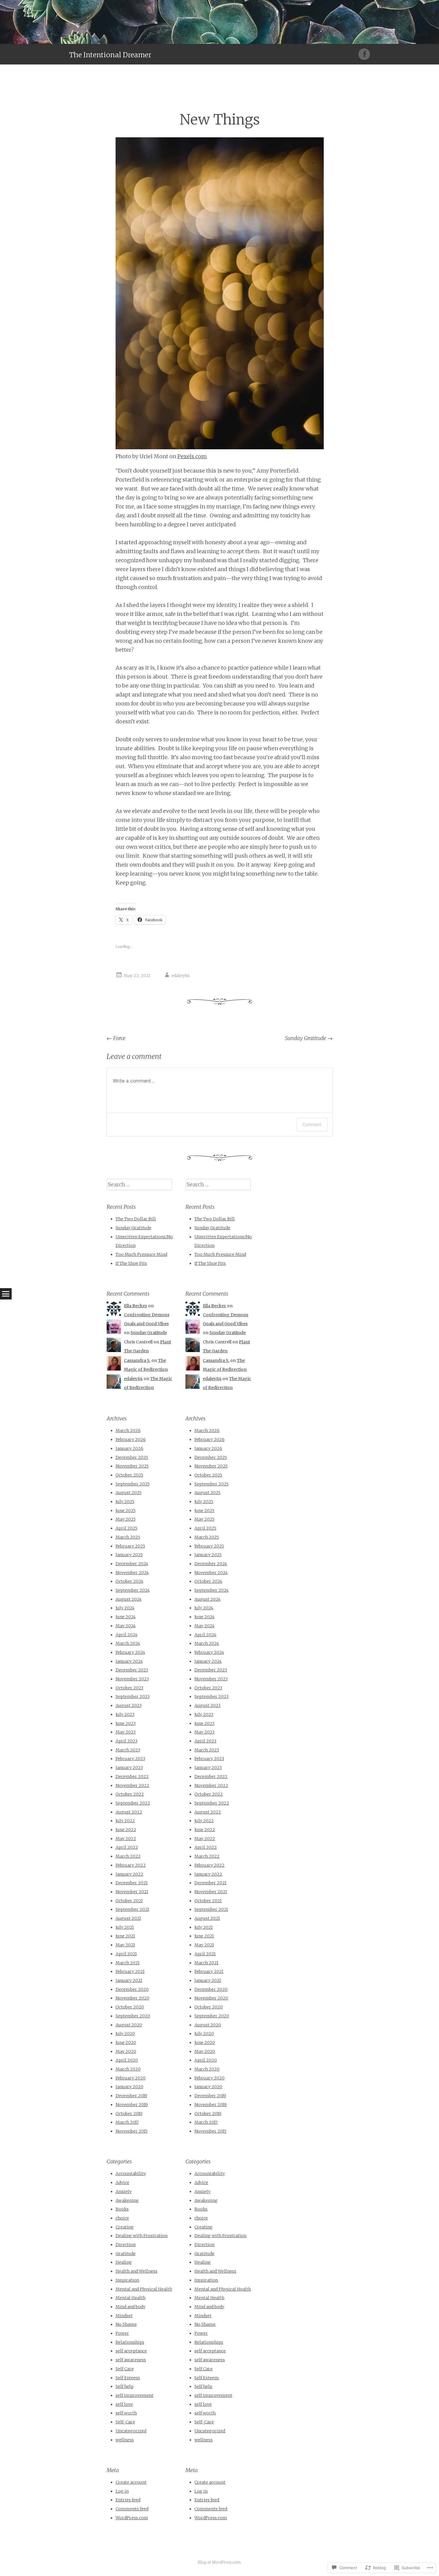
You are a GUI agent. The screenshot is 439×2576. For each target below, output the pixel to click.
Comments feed (132, 2509)
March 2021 (128, 1963)
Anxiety (124, 2191)
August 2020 (129, 2025)
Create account (131, 2482)
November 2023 (132, 1679)
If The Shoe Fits (131, 1263)
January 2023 (129, 1768)
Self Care (125, 2369)
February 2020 (131, 2078)
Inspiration (127, 2280)
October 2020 (130, 2007)
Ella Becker (136, 1306)
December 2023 (132, 1670)
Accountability (131, 2174)
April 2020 (127, 2060)
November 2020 (132, 1998)
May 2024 (126, 1626)
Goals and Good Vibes (146, 1324)
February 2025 (130, 1546)
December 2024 (132, 1564)
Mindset (124, 2316)
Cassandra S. (137, 1360)
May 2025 (126, 1519)
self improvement (135, 2395)
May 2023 (126, 1732)
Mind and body (131, 2307)
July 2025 (125, 1502)
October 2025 (129, 1475)
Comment (312, 1124)
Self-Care (125, 2422)
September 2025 (133, 1484)
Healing (124, 2262)
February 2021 (130, 1971)
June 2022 (126, 1830)
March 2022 (128, 1856)
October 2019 (129, 2114)
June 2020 (126, 2043)
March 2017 (127, 2122)
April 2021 (126, 1954)
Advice (122, 2183)
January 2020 (129, 2087)
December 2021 (132, 1883)
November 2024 (132, 1573)
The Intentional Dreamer (110, 55)
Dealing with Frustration (142, 2236)
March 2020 (128, 2069)
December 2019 (131, 2096)
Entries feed (128, 2500)
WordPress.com (132, 2518)
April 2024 (126, 1635)
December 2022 (132, 1777)
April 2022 (127, 1847)
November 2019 (132, 2105)
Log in (122, 2491)
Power (122, 2333)
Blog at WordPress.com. (220, 2562)
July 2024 (125, 1608)
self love (124, 2404)
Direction (126, 2245)
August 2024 (129, 1599)
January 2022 (129, 1874)
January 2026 (129, 1448)
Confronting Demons (147, 1315)
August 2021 (128, 1918)
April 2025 (126, 1528)
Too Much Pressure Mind (141, 1254)
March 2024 (128, 1643)
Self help (125, 2386)
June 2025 (126, 1511)
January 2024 (129, 1661)
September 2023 (133, 1697)
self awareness (131, 2360)
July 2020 (125, 2034)
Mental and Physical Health (144, 2289)
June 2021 (125, 1936)
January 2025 (129, 1555)
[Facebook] (364, 54)
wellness (125, 2440)
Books (122, 2209)
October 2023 (129, 1688)
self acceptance (131, 2351)
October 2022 (130, 1794)
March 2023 (128, 1750)
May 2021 (125, 1945)
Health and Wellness (136, 2271)
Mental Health (131, 2298)
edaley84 (181, 976)
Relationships (130, 2342)
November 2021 (132, 1892)
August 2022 (129, 1812)
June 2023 (126, 1723)
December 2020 (132, 1989)
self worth (126, 2413)
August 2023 (129, 1705)
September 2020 (133, 2016)
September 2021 (132, 1909)
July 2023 (125, 1714)
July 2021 (125, 1927)
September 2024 (133, 1590)
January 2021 (129, 1980)
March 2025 (128, 1537)
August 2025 (129, 1493)
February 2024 (130, 1652)
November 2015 (132, 2131)
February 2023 (130, 1759)
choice (122, 2218)
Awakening (127, 2200)
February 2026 (131, 1440)
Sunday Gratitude (309, 1038)
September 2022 (133, 1803)
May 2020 (126, 2051)
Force (116, 1038)
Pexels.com (192, 456)
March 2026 (128, 1431)
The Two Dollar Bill (136, 1219)
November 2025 (132, 1466)
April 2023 (126, 1741)
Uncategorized (131, 2431)
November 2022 (132, 1785)
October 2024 (129, 1581)
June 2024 (126, 1617)
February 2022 (131, 1865)
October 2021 (129, 1901)
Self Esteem (128, 2378)
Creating (125, 2227)
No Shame (126, 2324)
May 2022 (126, 1839)
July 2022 (125, 1821)
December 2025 (132, 1457)
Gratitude (126, 2254)
